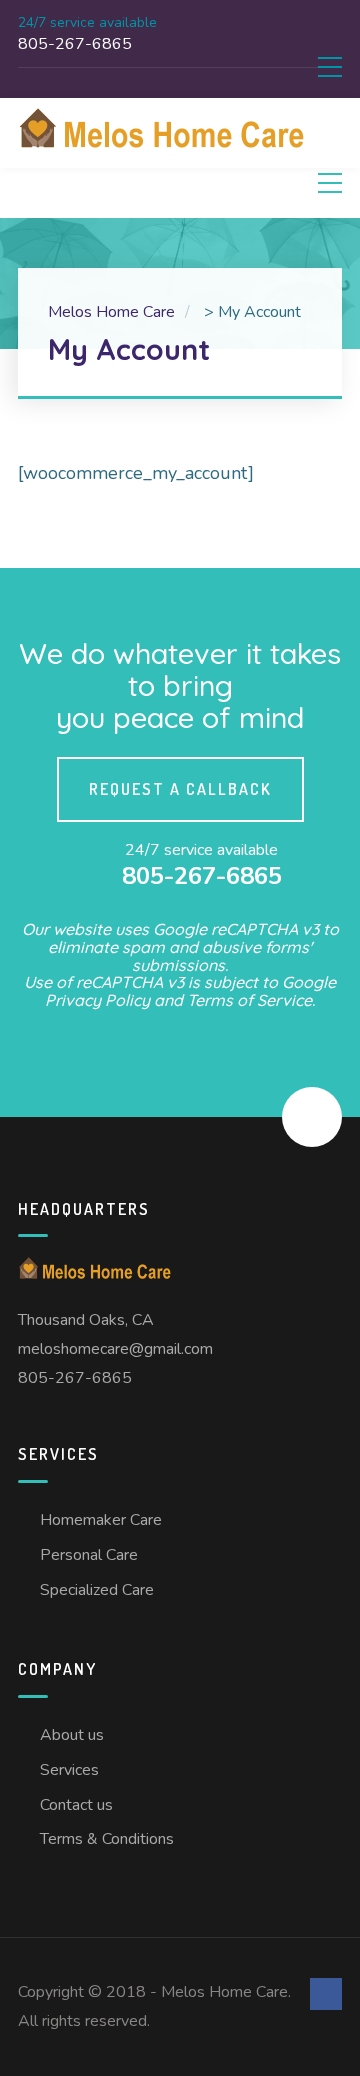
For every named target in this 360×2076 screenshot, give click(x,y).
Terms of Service (249, 1000)
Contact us (76, 1805)
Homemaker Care (101, 1520)
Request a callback (180, 789)
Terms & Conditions (107, 1839)
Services (69, 1770)
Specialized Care (97, 1590)
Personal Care (89, 1555)
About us (72, 1735)
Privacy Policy (97, 1000)
